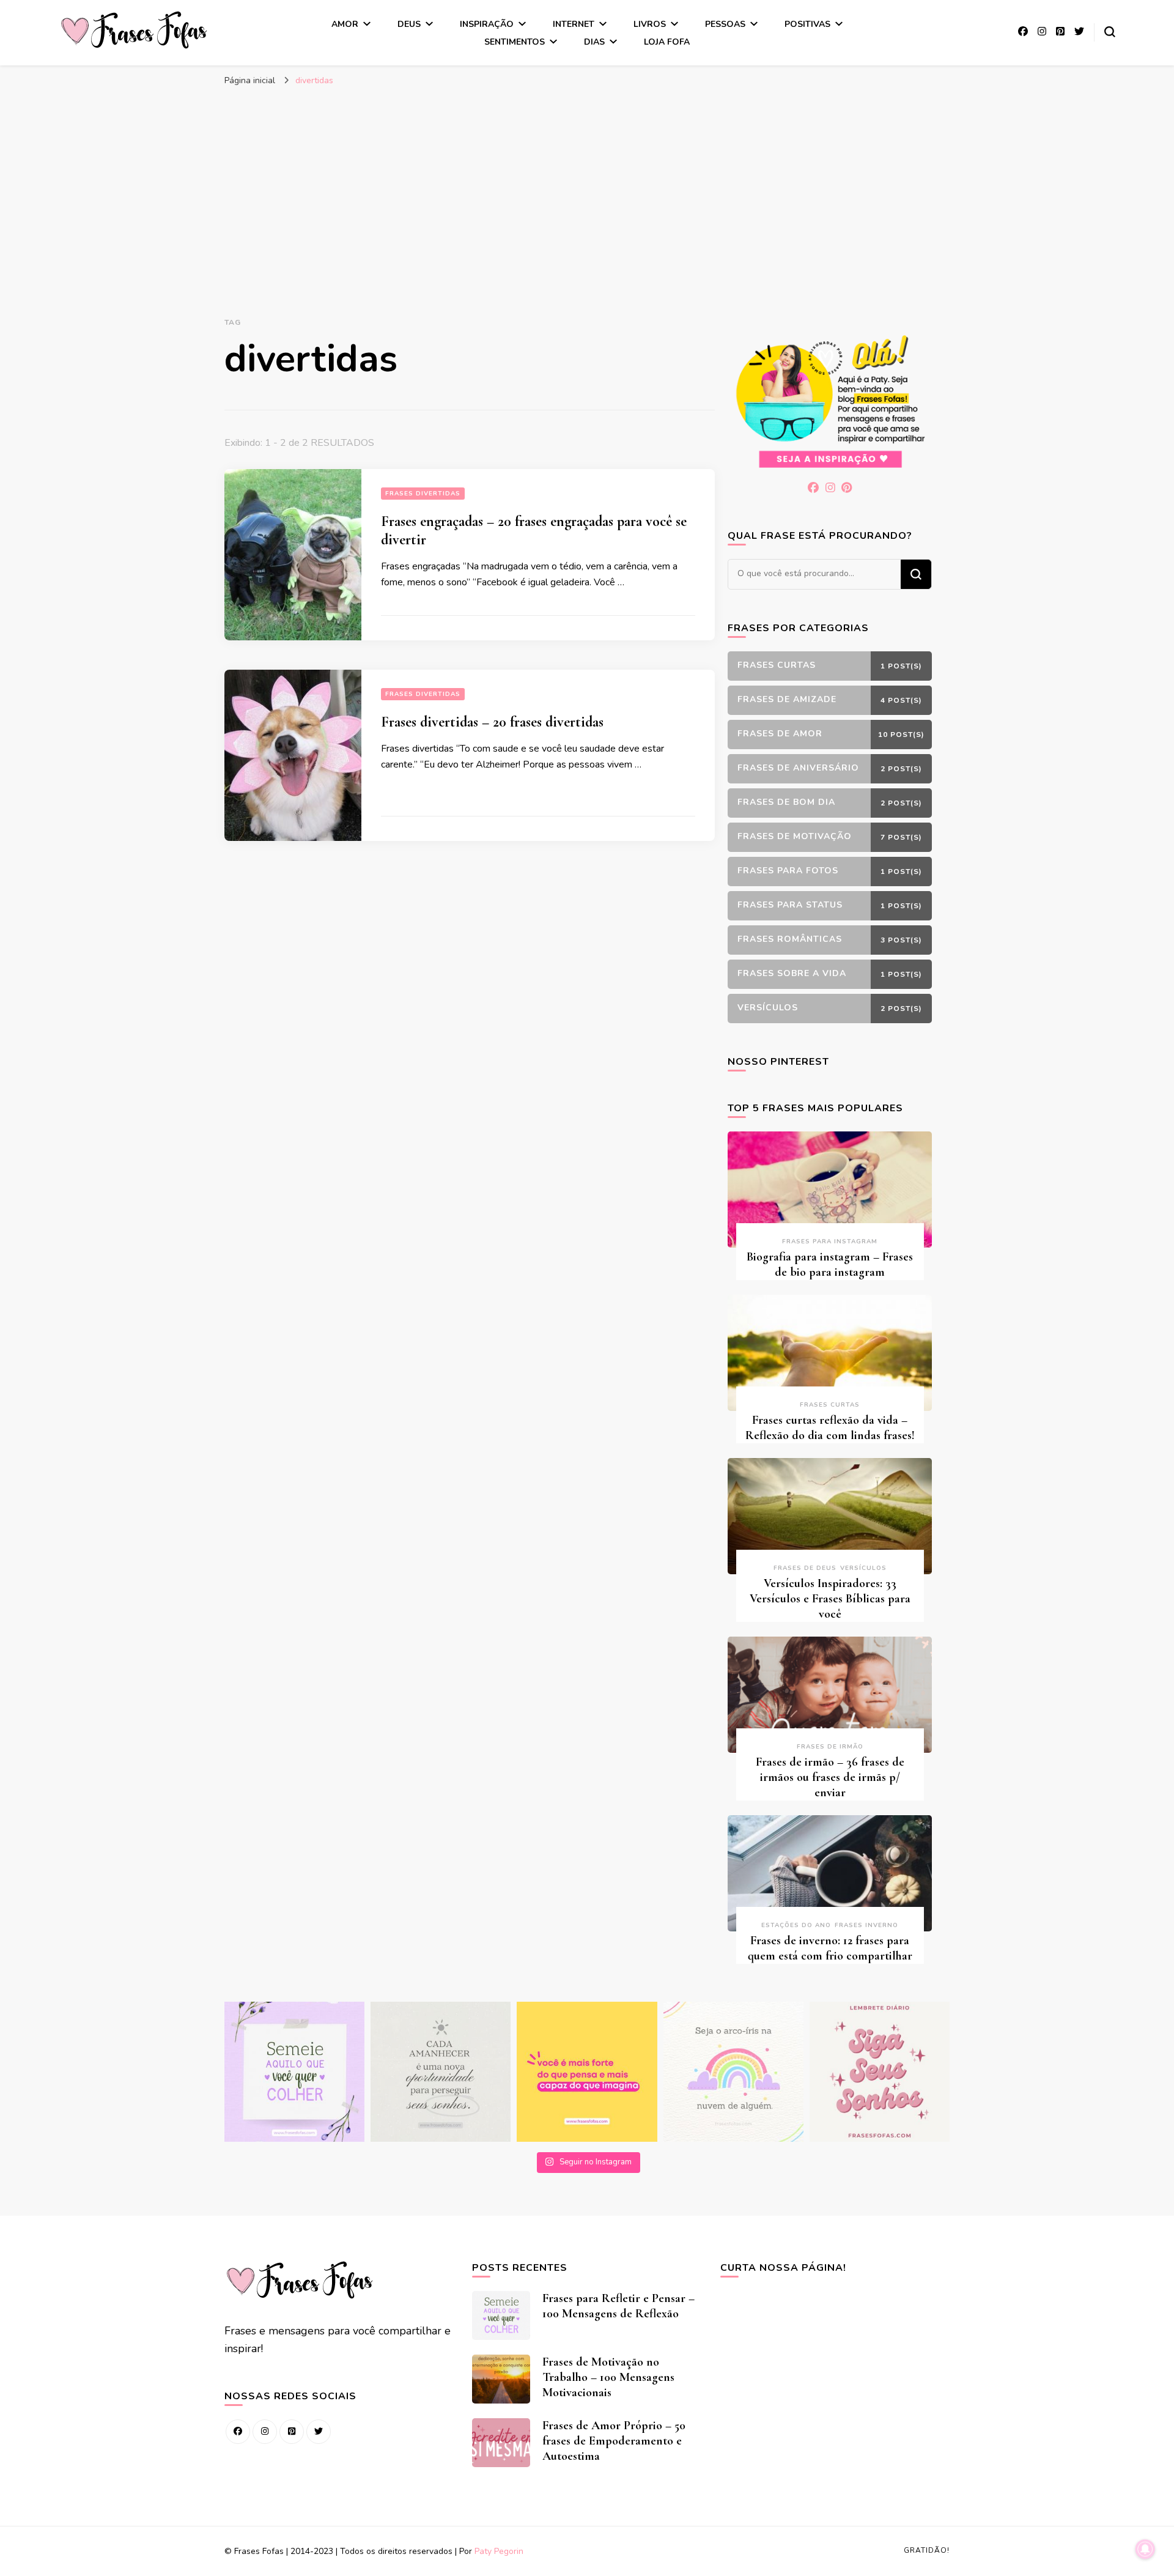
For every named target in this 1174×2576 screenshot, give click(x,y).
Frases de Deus (805, 1568)
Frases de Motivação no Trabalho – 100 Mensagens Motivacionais (608, 2377)
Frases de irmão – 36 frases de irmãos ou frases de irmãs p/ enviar (830, 1777)
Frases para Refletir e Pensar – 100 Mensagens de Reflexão (618, 2306)
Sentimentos (515, 42)
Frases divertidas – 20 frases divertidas (492, 722)
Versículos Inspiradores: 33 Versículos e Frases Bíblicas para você (830, 1599)
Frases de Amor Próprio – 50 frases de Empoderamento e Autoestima (614, 2441)
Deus (409, 24)
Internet (574, 24)
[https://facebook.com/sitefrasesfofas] (238, 2432)
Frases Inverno (866, 1925)
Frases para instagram (830, 1242)
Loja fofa (667, 42)
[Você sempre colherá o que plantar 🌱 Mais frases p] (294, 2072)
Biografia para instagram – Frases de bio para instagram (830, 1264)
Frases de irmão (830, 1747)
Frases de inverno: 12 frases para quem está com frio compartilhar (830, 1948)
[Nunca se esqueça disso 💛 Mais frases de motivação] (587, 2072)
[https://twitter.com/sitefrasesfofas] (319, 2432)
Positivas (807, 24)
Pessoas (725, 24)
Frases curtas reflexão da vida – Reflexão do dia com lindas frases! (830, 1428)
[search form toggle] (1110, 32)
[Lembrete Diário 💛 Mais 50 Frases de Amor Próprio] (880, 2072)
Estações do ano (796, 1925)
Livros (650, 24)
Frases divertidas (423, 494)
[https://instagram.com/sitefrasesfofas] (265, 2432)
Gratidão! (927, 2550)
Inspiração (487, 24)
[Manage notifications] (1145, 2549)
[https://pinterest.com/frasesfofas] (292, 2432)
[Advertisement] (587, 184)
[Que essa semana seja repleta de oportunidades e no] (441, 2072)
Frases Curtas (830, 1405)
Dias (594, 42)
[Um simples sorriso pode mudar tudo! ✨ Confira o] (733, 2072)
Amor (345, 24)
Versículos (863, 1568)
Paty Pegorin (499, 2551)
